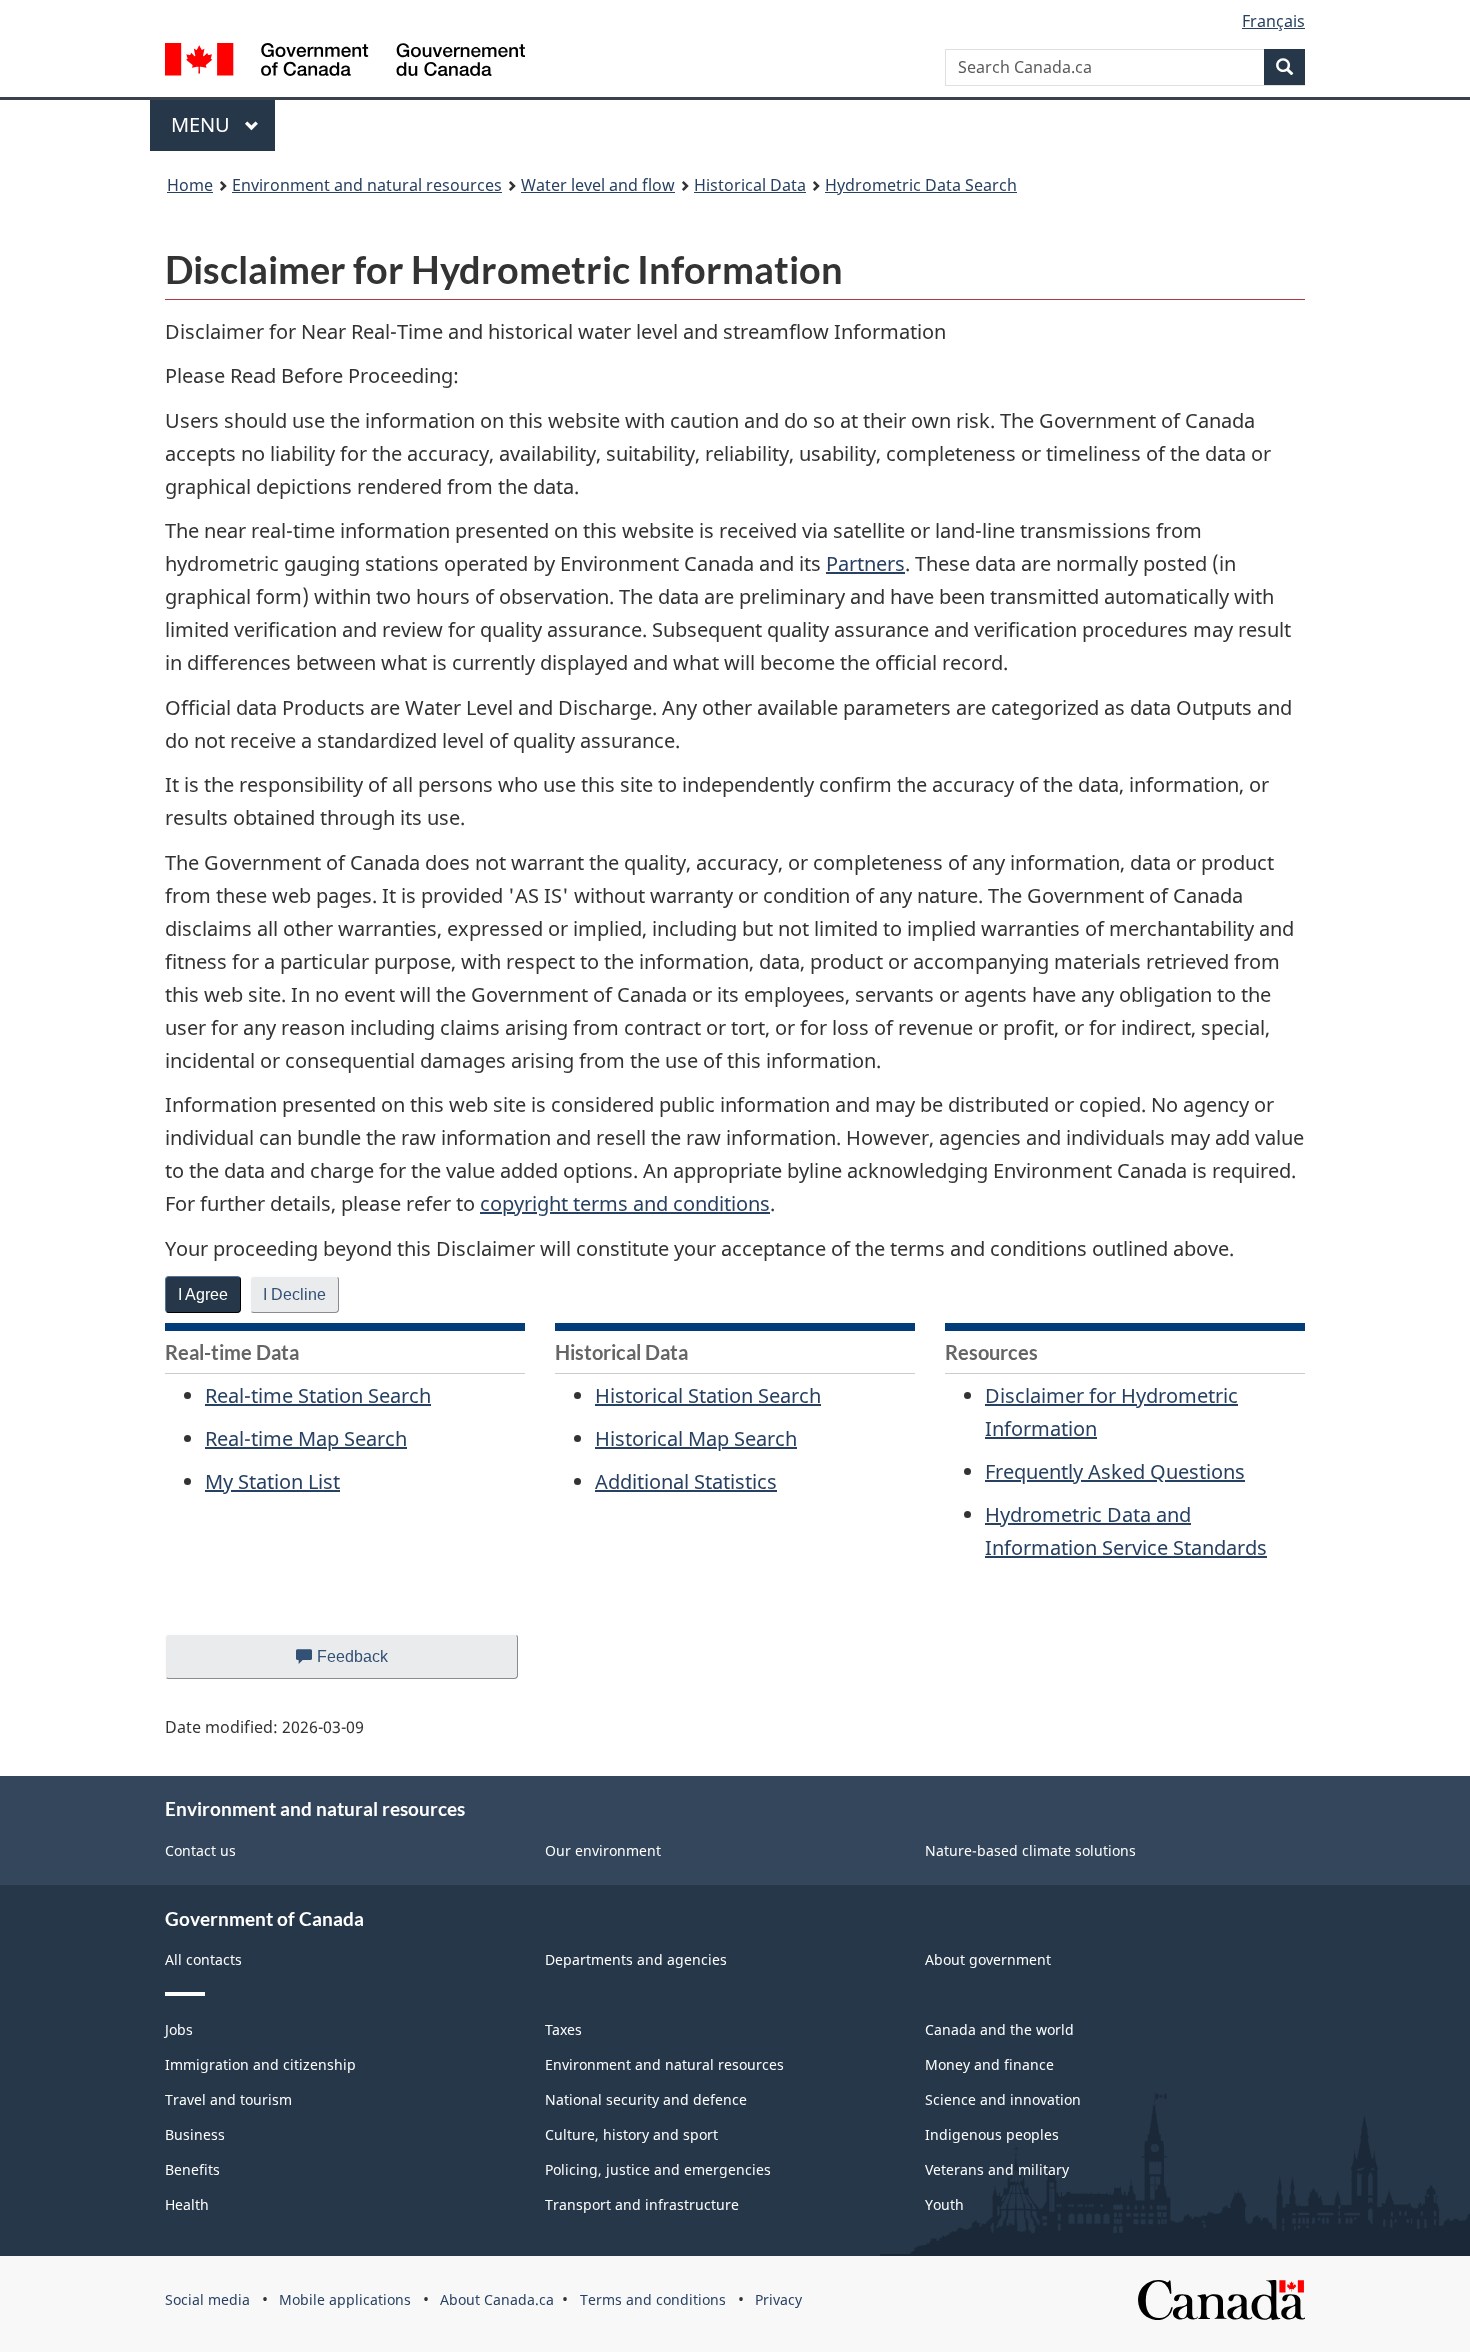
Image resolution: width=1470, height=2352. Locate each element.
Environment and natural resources (367, 185)
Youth (944, 2204)
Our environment (603, 1850)
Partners (865, 563)
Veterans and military (997, 2169)
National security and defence (646, 2099)
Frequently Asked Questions (1115, 1471)
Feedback (372, 1663)
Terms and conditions (653, 2299)
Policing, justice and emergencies (658, 2169)
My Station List (272, 1481)
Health (187, 2204)
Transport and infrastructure (642, 2204)
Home (190, 185)
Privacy (778, 2299)
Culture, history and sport (631, 2134)
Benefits (192, 2169)
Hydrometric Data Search (921, 185)
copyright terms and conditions (625, 1203)
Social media (207, 2299)
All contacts (203, 1959)
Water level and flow (598, 185)
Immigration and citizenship (260, 2064)
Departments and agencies (636, 1959)
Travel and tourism (228, 2099)
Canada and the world (999, 2029)
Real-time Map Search (306, 1438)
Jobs (179, 2029)
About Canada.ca (497, 2299)
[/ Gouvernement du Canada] (345, 62)
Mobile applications (345, 2299)
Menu (203, 124)
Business (195, 2134)
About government (988, 1959)
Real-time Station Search (318, 1395)
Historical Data (750, 185)
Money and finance (989, 2064)
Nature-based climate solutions (1030, 1850)
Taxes (563, 2029)
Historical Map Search (696, 1438)
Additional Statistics (686, 1481)
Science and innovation (1003, 2099)
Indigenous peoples (992, 2134)
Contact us (200, 1850)
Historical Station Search (708, 1395)
